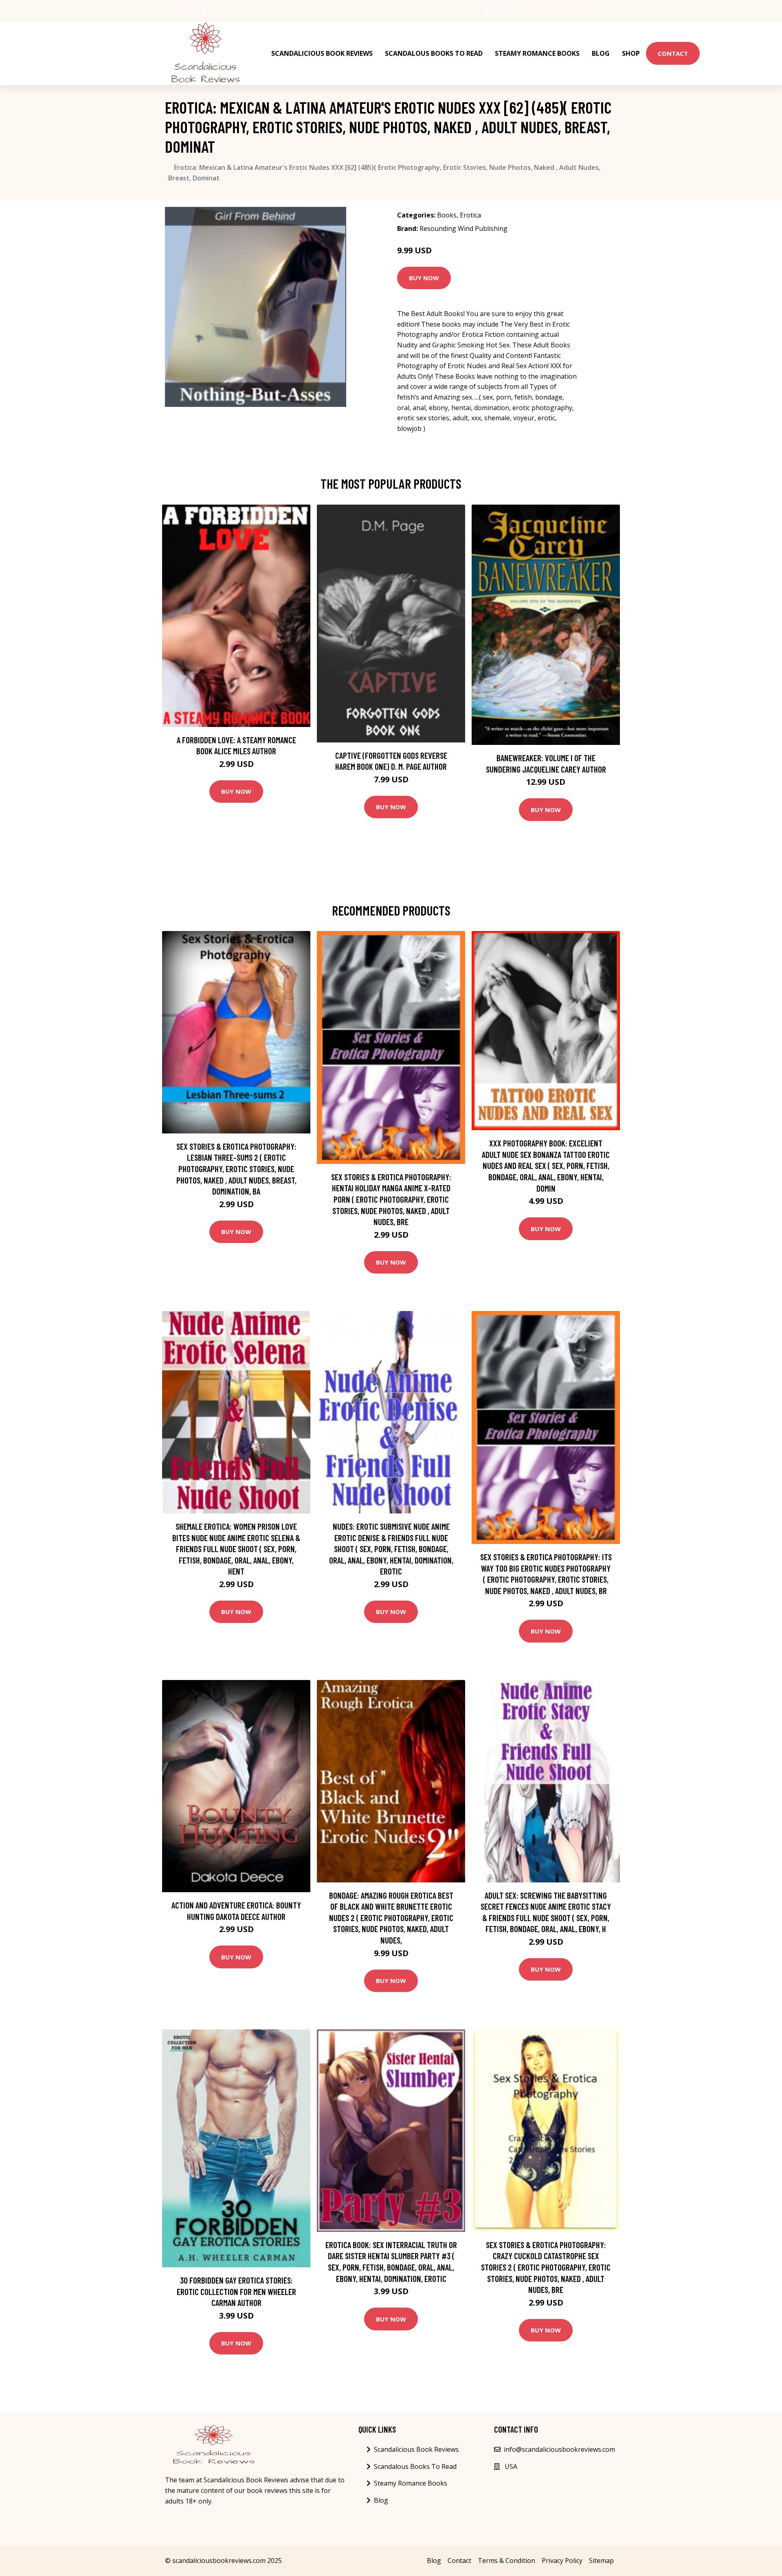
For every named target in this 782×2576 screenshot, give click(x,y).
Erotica (470, 215)
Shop (631, 53)
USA (500, 11)
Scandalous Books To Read (434, 53)
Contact (673, 53)
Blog (601, 53)
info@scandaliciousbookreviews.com (562, 11)
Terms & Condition (506, 2561)
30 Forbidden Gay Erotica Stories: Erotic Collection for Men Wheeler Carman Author (236, 2291)
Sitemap (601, 2561)
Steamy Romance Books (537, 53)
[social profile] (204, 11)
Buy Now (424, 278)
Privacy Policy (562, 2561)
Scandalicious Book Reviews (322, 53)
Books (447, 215)
